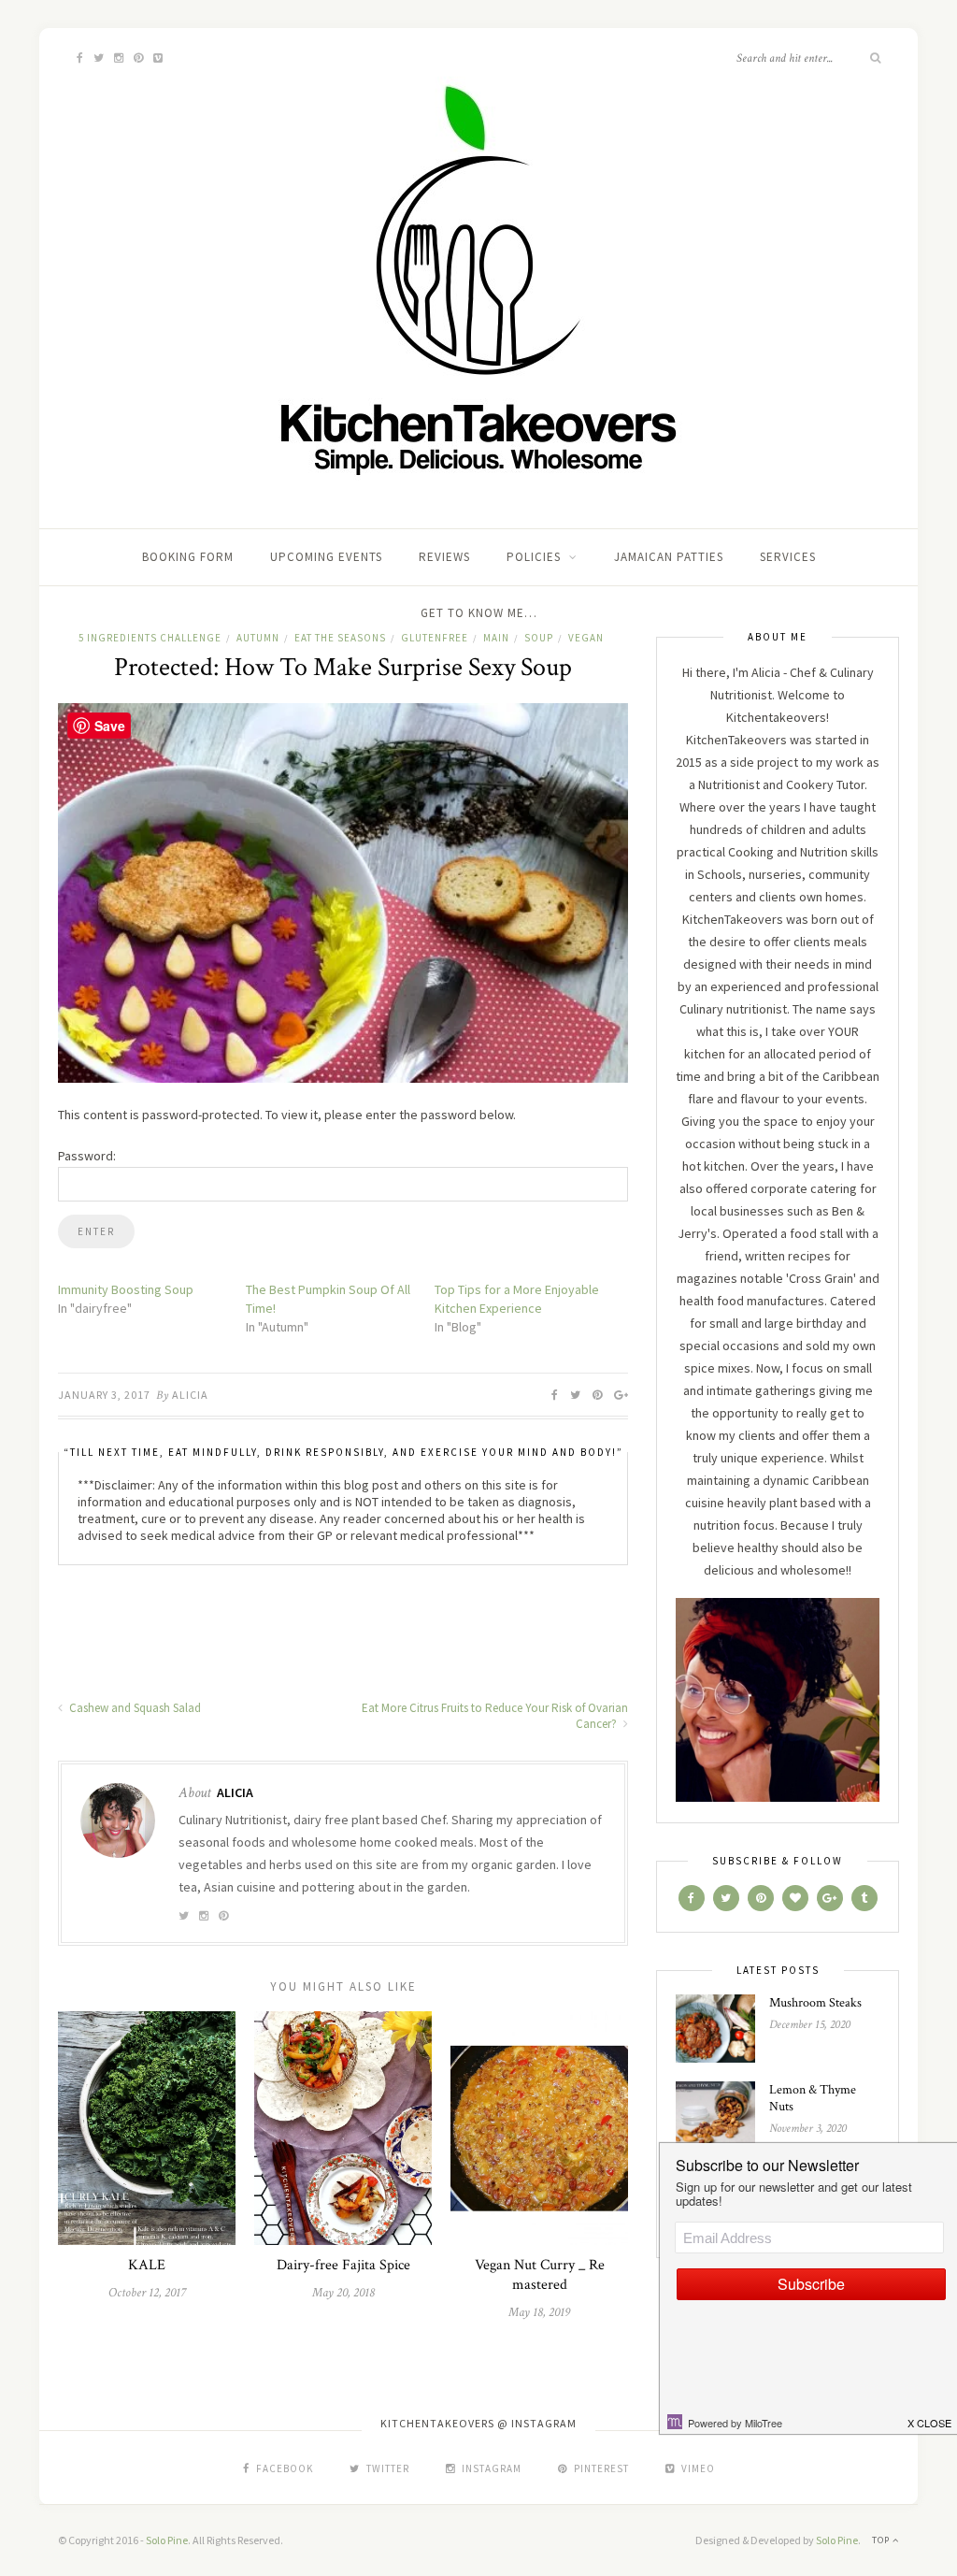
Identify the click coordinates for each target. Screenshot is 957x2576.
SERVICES (788, 557)
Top (882, 2540)
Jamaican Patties (669, 557)
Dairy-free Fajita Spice (343, 2265)
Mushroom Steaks (815, 2003)
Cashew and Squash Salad (134, 1708)
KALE (147, 2265)
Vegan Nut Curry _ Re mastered (540, 2275)
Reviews (444, 557)
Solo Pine (167, 2540)
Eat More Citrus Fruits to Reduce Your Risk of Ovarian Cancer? (495, 1716)
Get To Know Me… (479, 613)
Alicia (190, 1395)
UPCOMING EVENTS (326, 557)
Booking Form (188, 557)
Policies (534, 557)
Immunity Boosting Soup (126, 1289)
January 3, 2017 (104, 1395)
